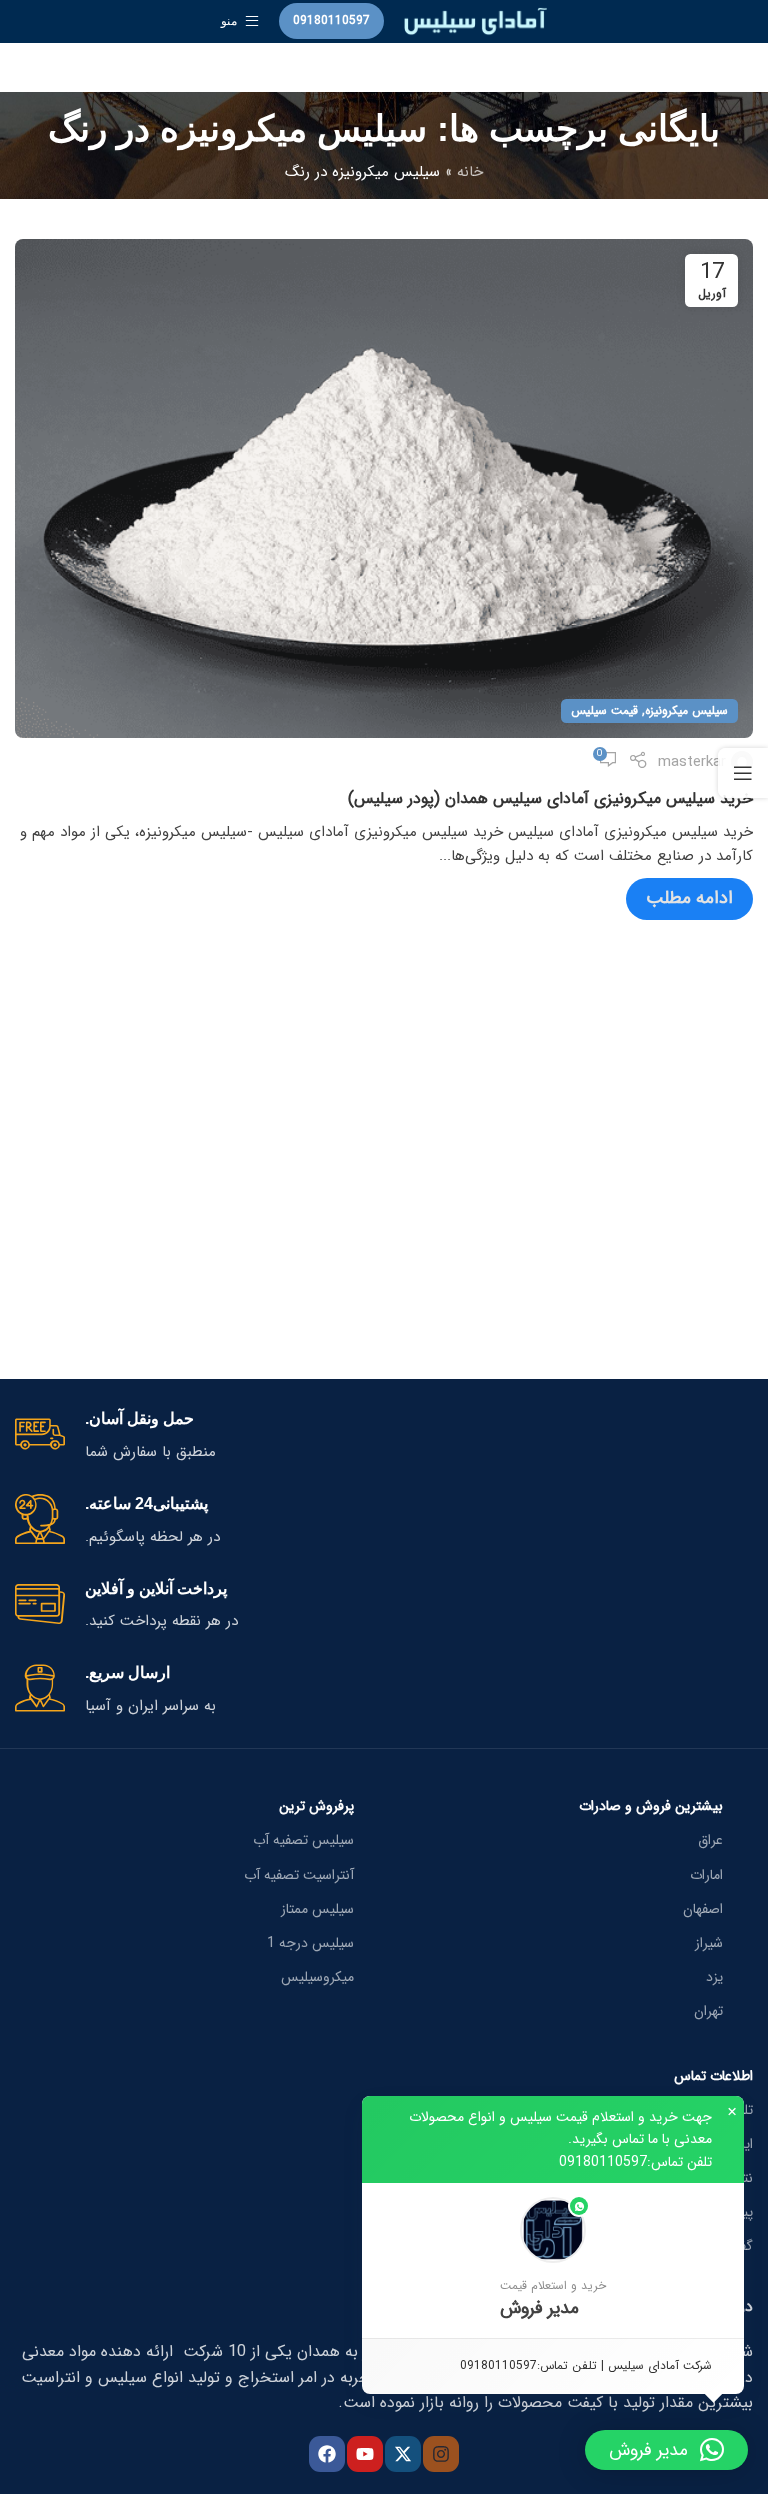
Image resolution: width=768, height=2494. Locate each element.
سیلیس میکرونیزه (686, 710)
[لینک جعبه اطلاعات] (384, 1436)
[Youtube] (365, 2454)
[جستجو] (384, 68)
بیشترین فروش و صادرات (651, 1806)
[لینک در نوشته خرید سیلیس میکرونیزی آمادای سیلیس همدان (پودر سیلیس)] (384, 488)
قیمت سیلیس (604, 710)
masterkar (692, 762)
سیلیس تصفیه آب (303, 1840)
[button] (553, 2260)
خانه (470, 172)
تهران (708, 2011)
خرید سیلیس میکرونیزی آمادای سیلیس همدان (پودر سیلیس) (550, 798)
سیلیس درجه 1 (310, 1943)
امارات (706, 1875)
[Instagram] (441, 2454)
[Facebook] (327, 2454)
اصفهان (703, 1909)
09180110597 (331, 20)
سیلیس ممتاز (317, 1909)
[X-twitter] (403, 2454)
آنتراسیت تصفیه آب (299, 1875)
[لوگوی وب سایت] (475, 20)
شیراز (709, 1943)
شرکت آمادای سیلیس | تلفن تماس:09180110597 (586, 2365)
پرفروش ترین (316, 1806)
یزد (714, 1977)
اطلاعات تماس (713, 2076)
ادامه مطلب (689, 898)
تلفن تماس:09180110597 (635, 2162)
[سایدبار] (743, 773)
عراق (710, 1840)
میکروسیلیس (317, 1977)
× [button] (732, 2112)
